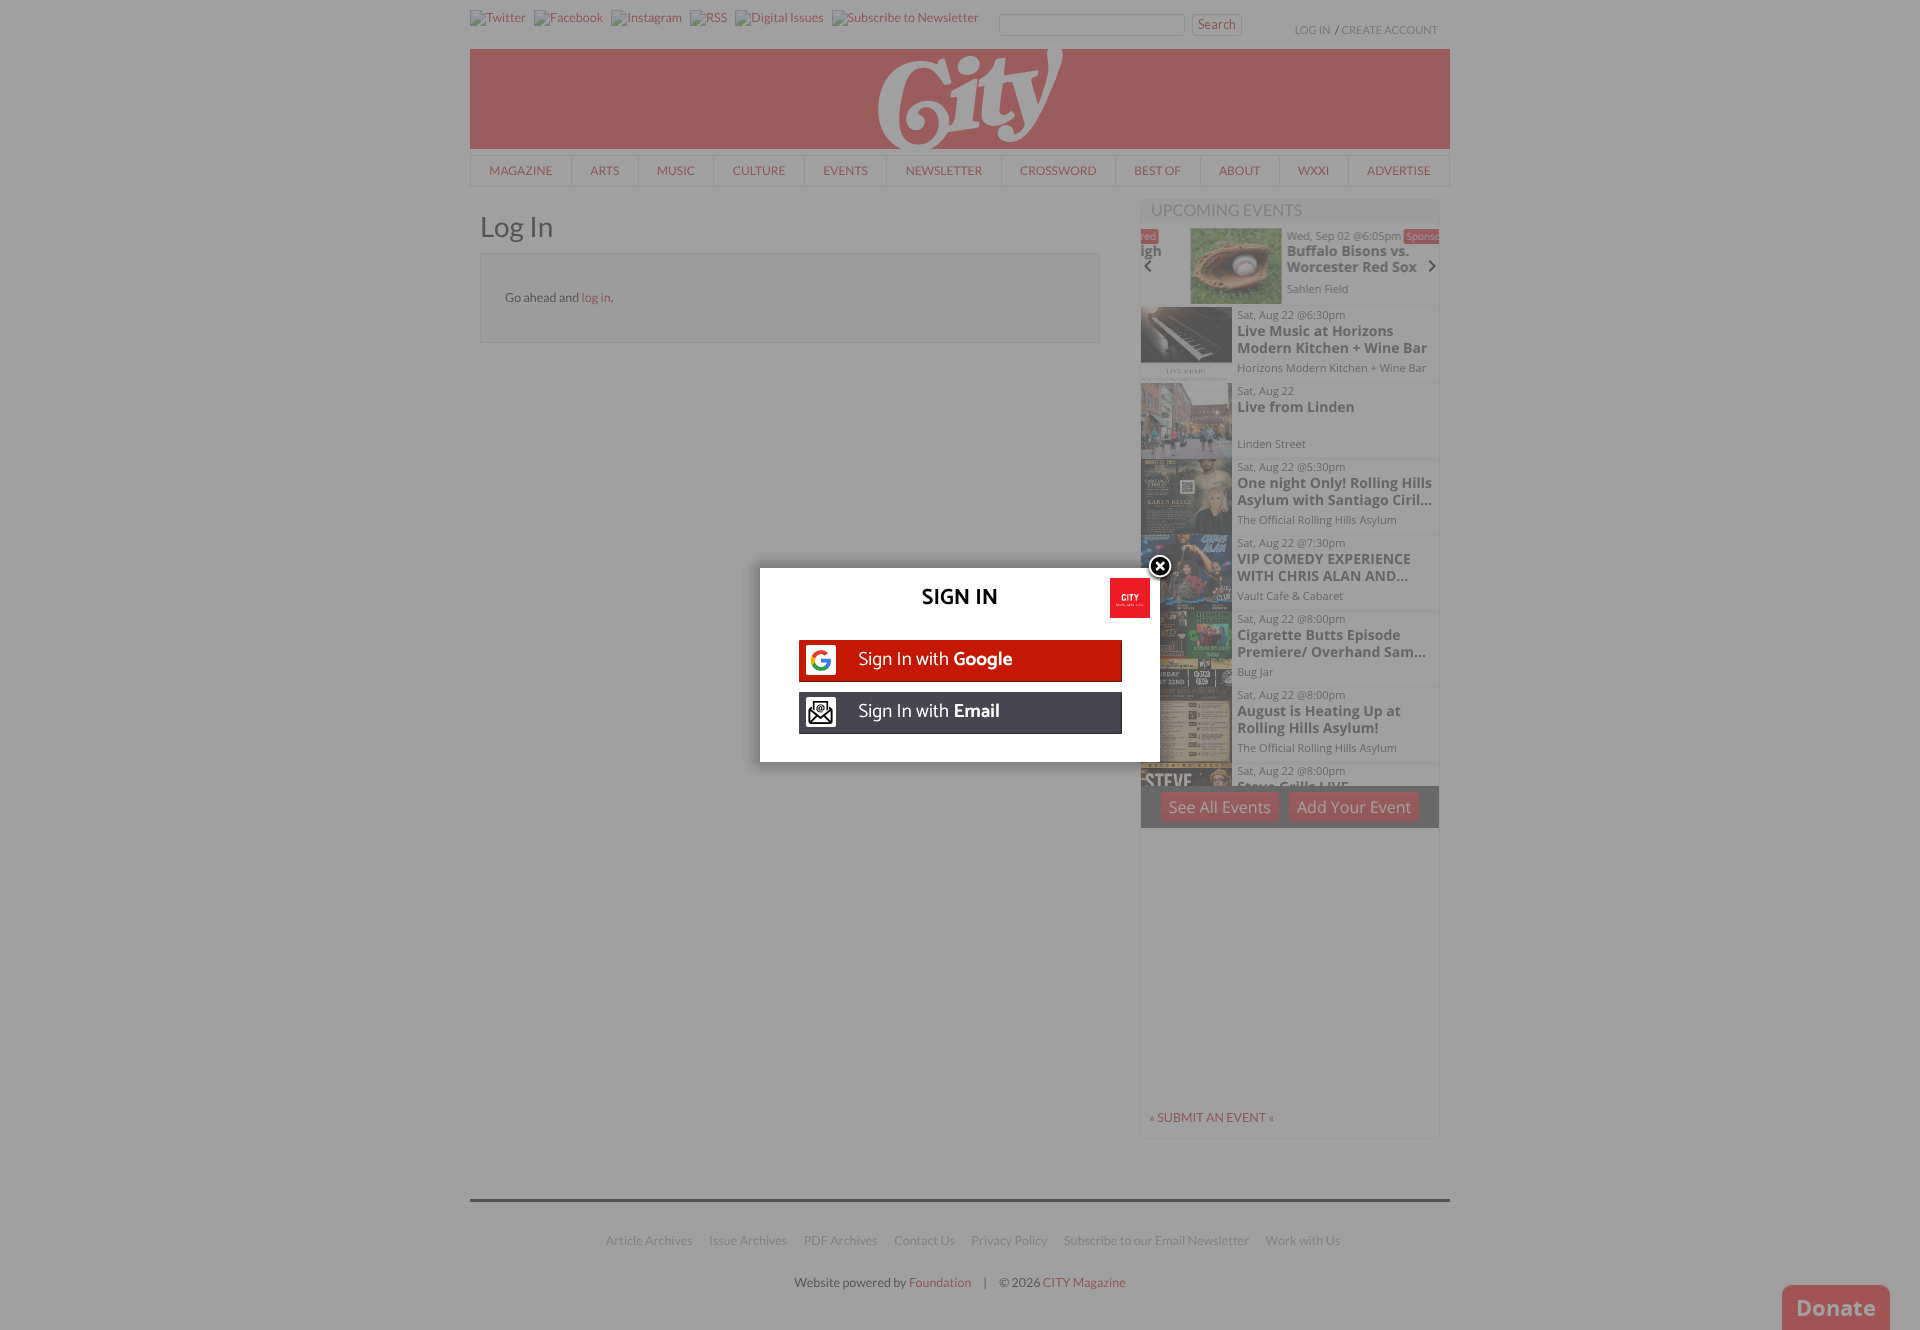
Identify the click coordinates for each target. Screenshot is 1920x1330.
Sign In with (936, 660)
